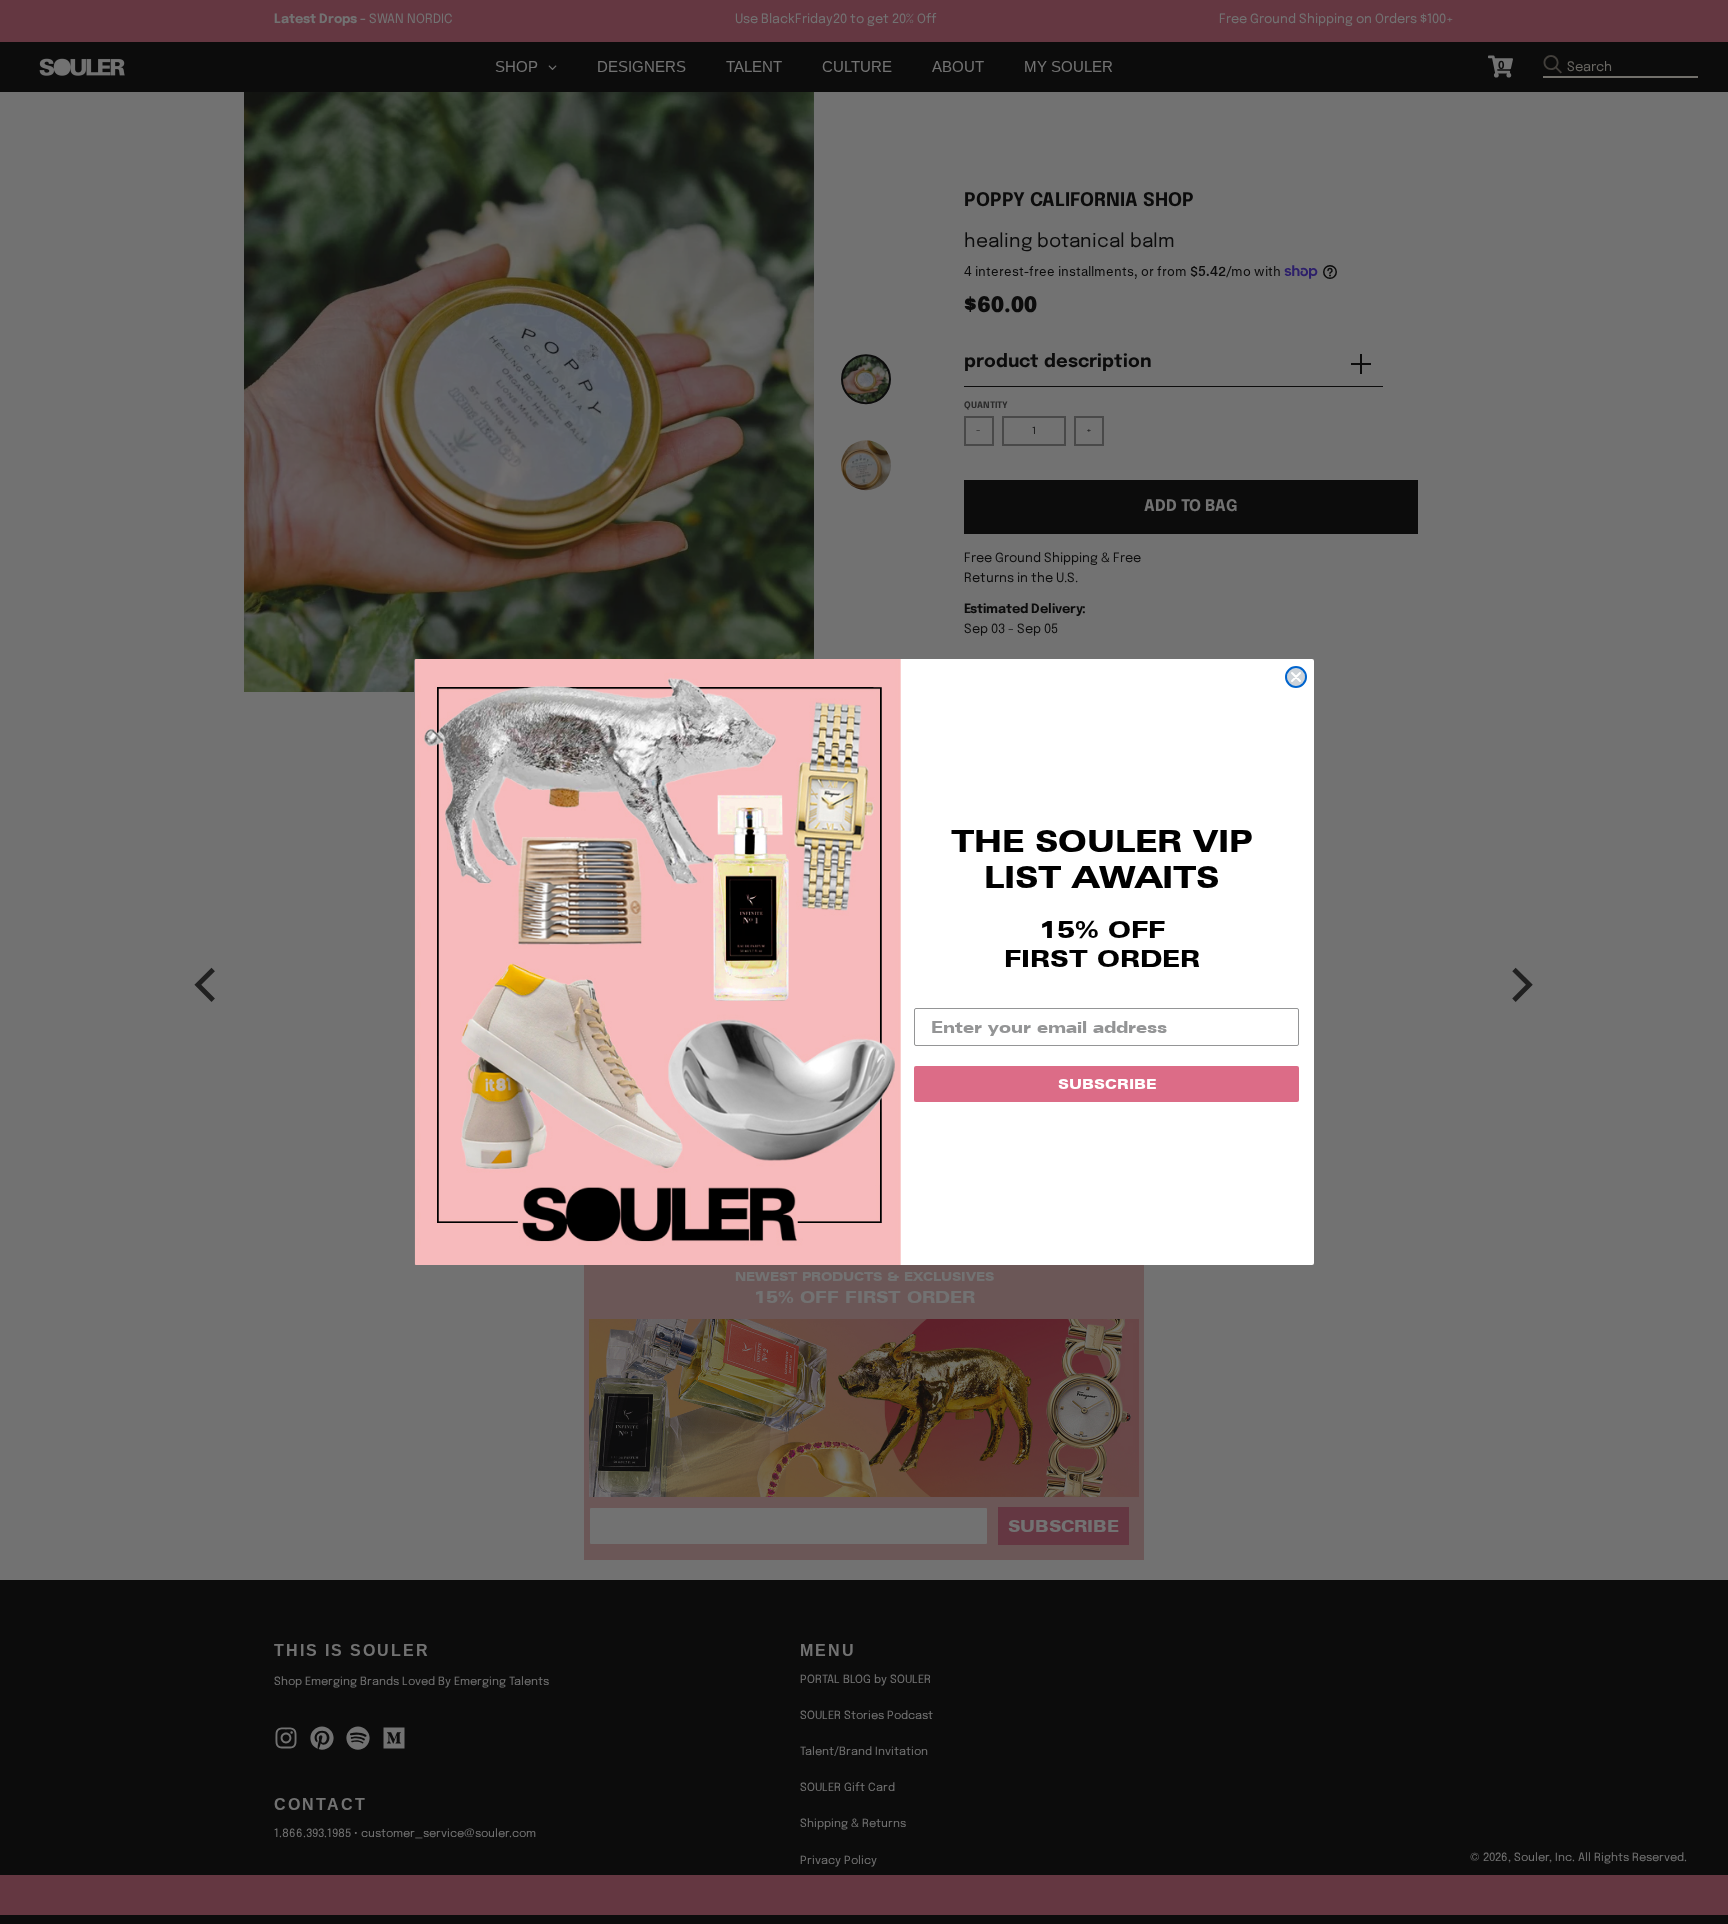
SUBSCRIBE (1107, 1084)
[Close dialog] (1296, 677)
